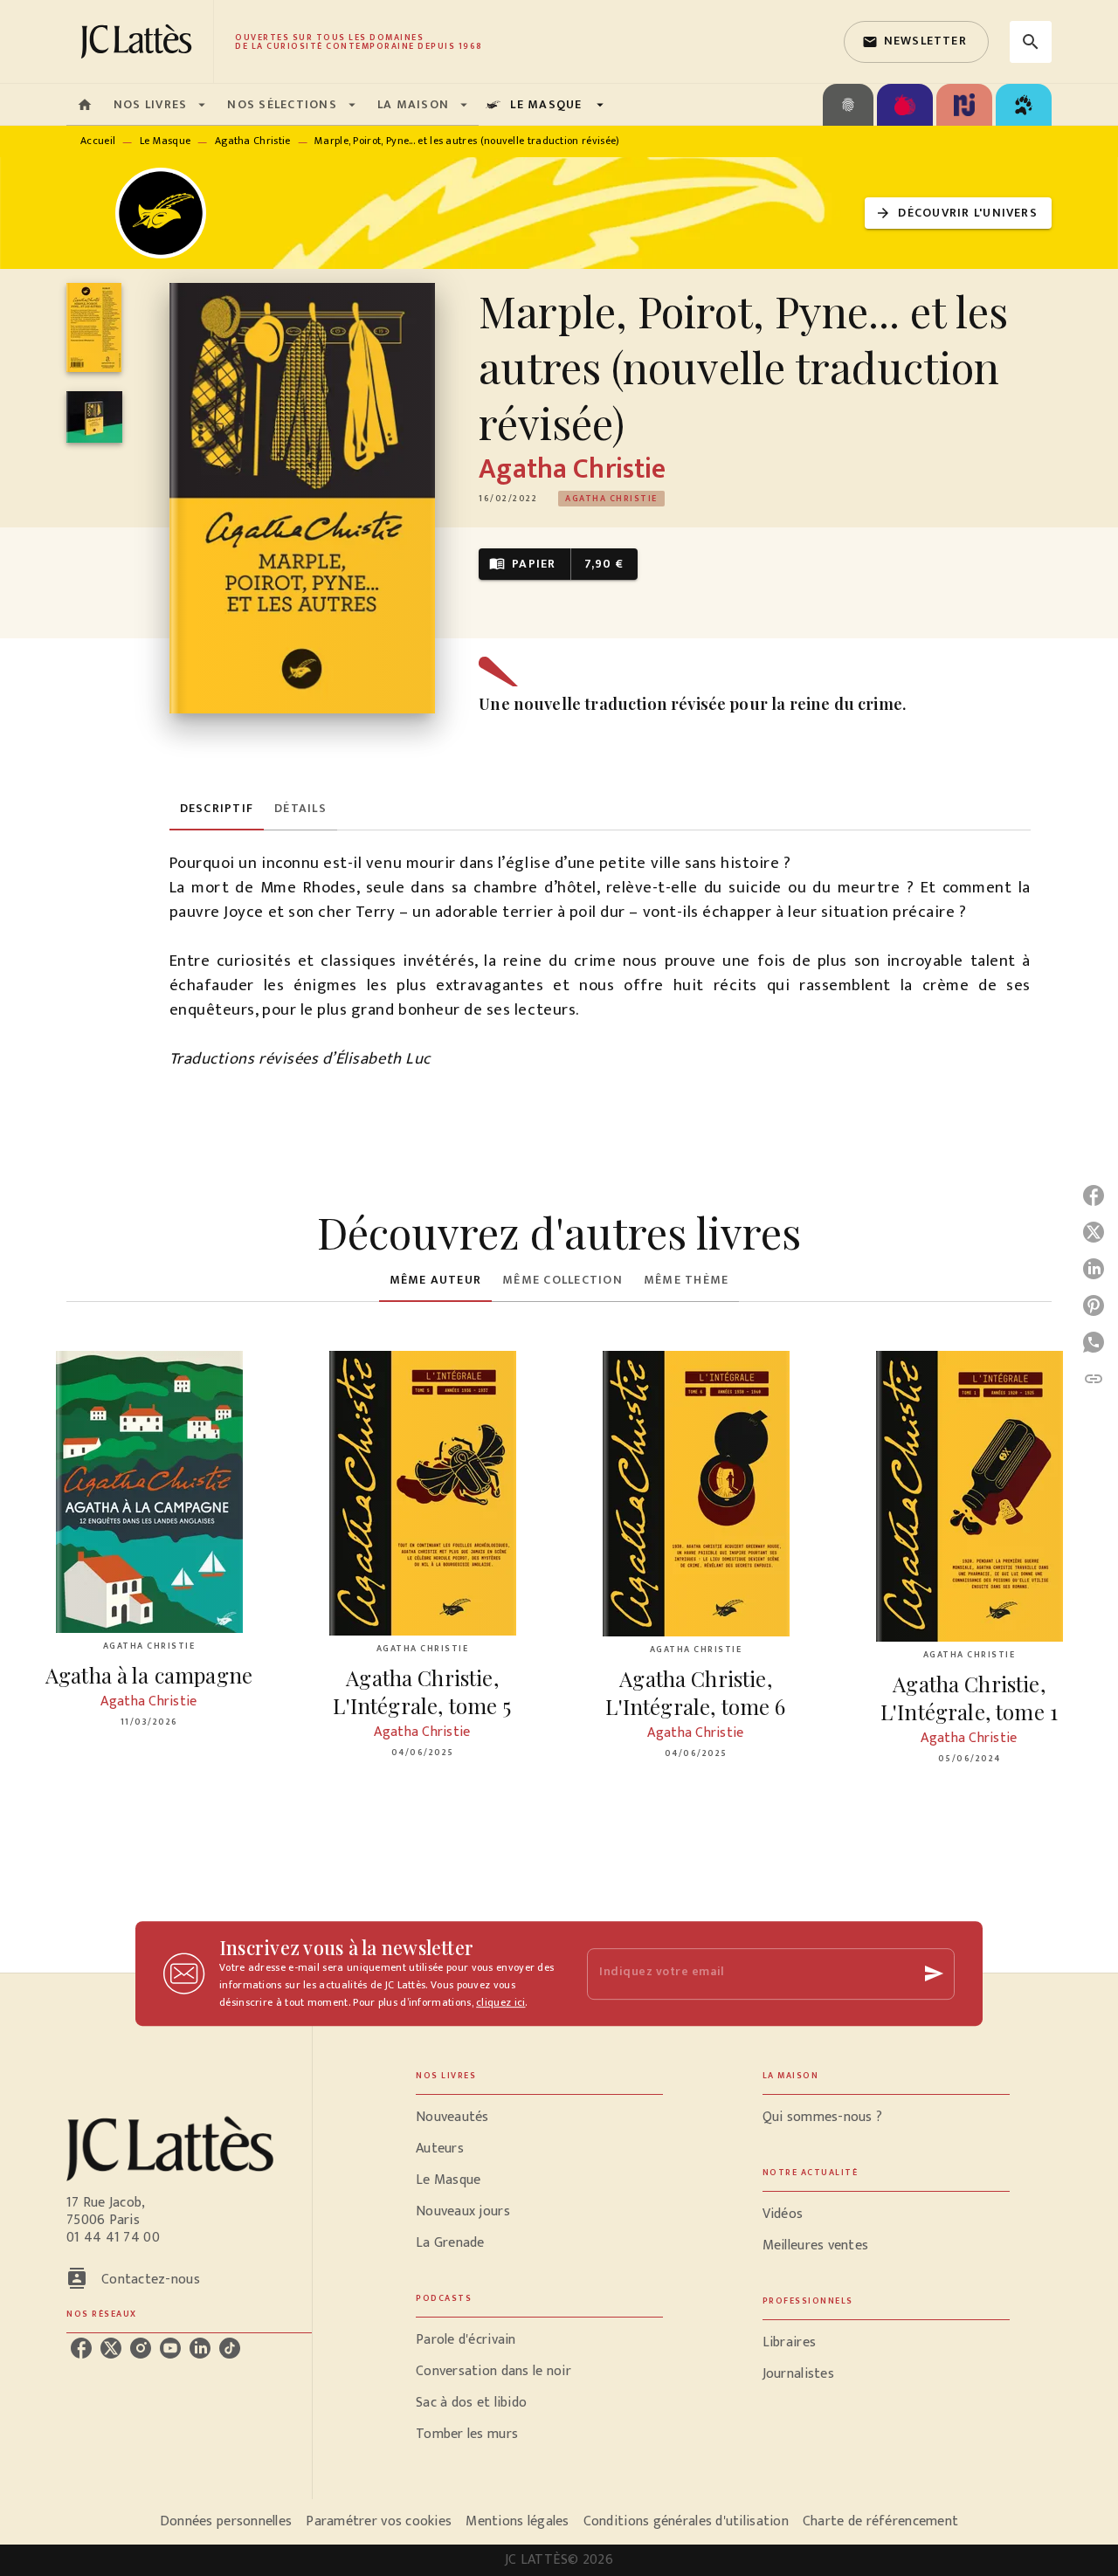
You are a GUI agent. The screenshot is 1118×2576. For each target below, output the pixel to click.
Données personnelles (226, 2521)
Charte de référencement (880, 2521)
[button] (916, 42)
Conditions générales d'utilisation (686, 2521)
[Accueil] (140, 41)
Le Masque (166, 141)
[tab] (85, 105)
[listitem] (81, 2348)
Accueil (98, 141)
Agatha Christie (253, 141)
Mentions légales (517, 2521)
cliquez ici (500, 2002)
